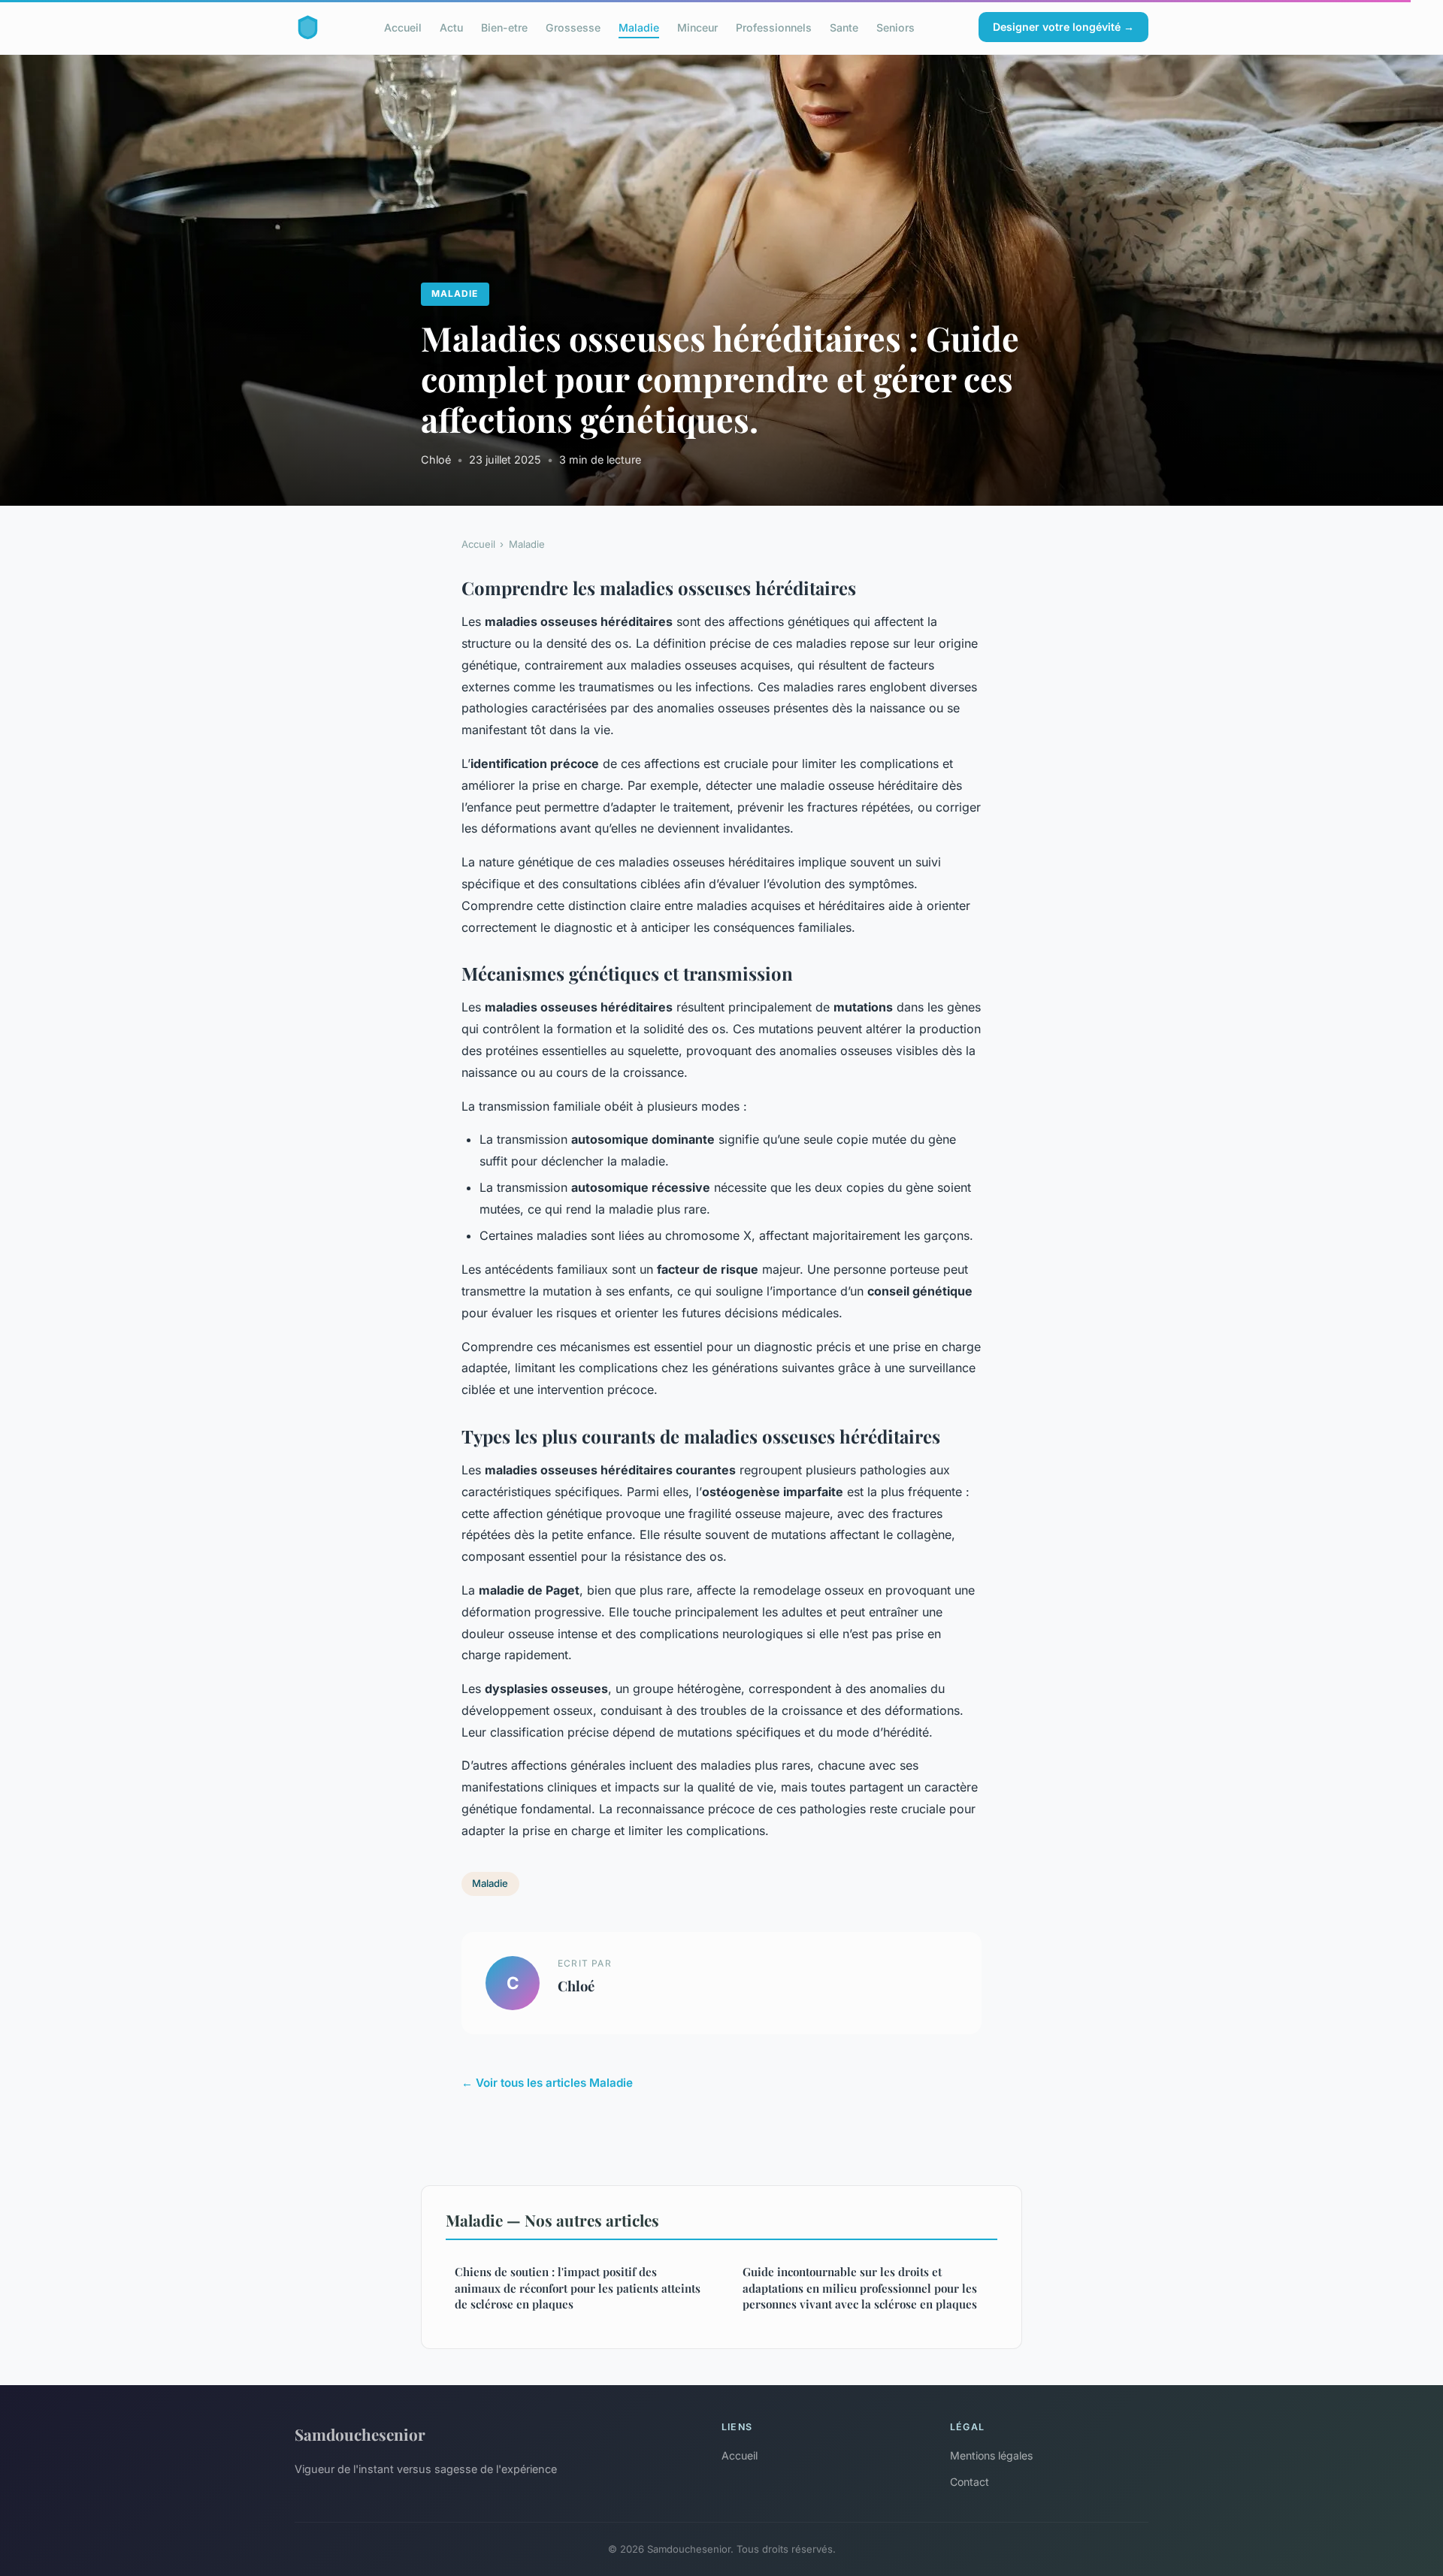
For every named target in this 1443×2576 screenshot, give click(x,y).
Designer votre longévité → (1063, 27)
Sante (844, 27)
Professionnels (774, 27)
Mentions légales (991, 2455)
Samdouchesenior (360, 2434)
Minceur (697, 27)
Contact (970, 2482)
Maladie (639, 27)
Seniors (895, 27)
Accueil (403, 27)
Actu (451, 27)
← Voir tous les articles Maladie (547, 2083)
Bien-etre (504, 27)
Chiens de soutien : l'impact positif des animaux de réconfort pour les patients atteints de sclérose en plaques (578, 2288)
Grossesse (573, 27)
